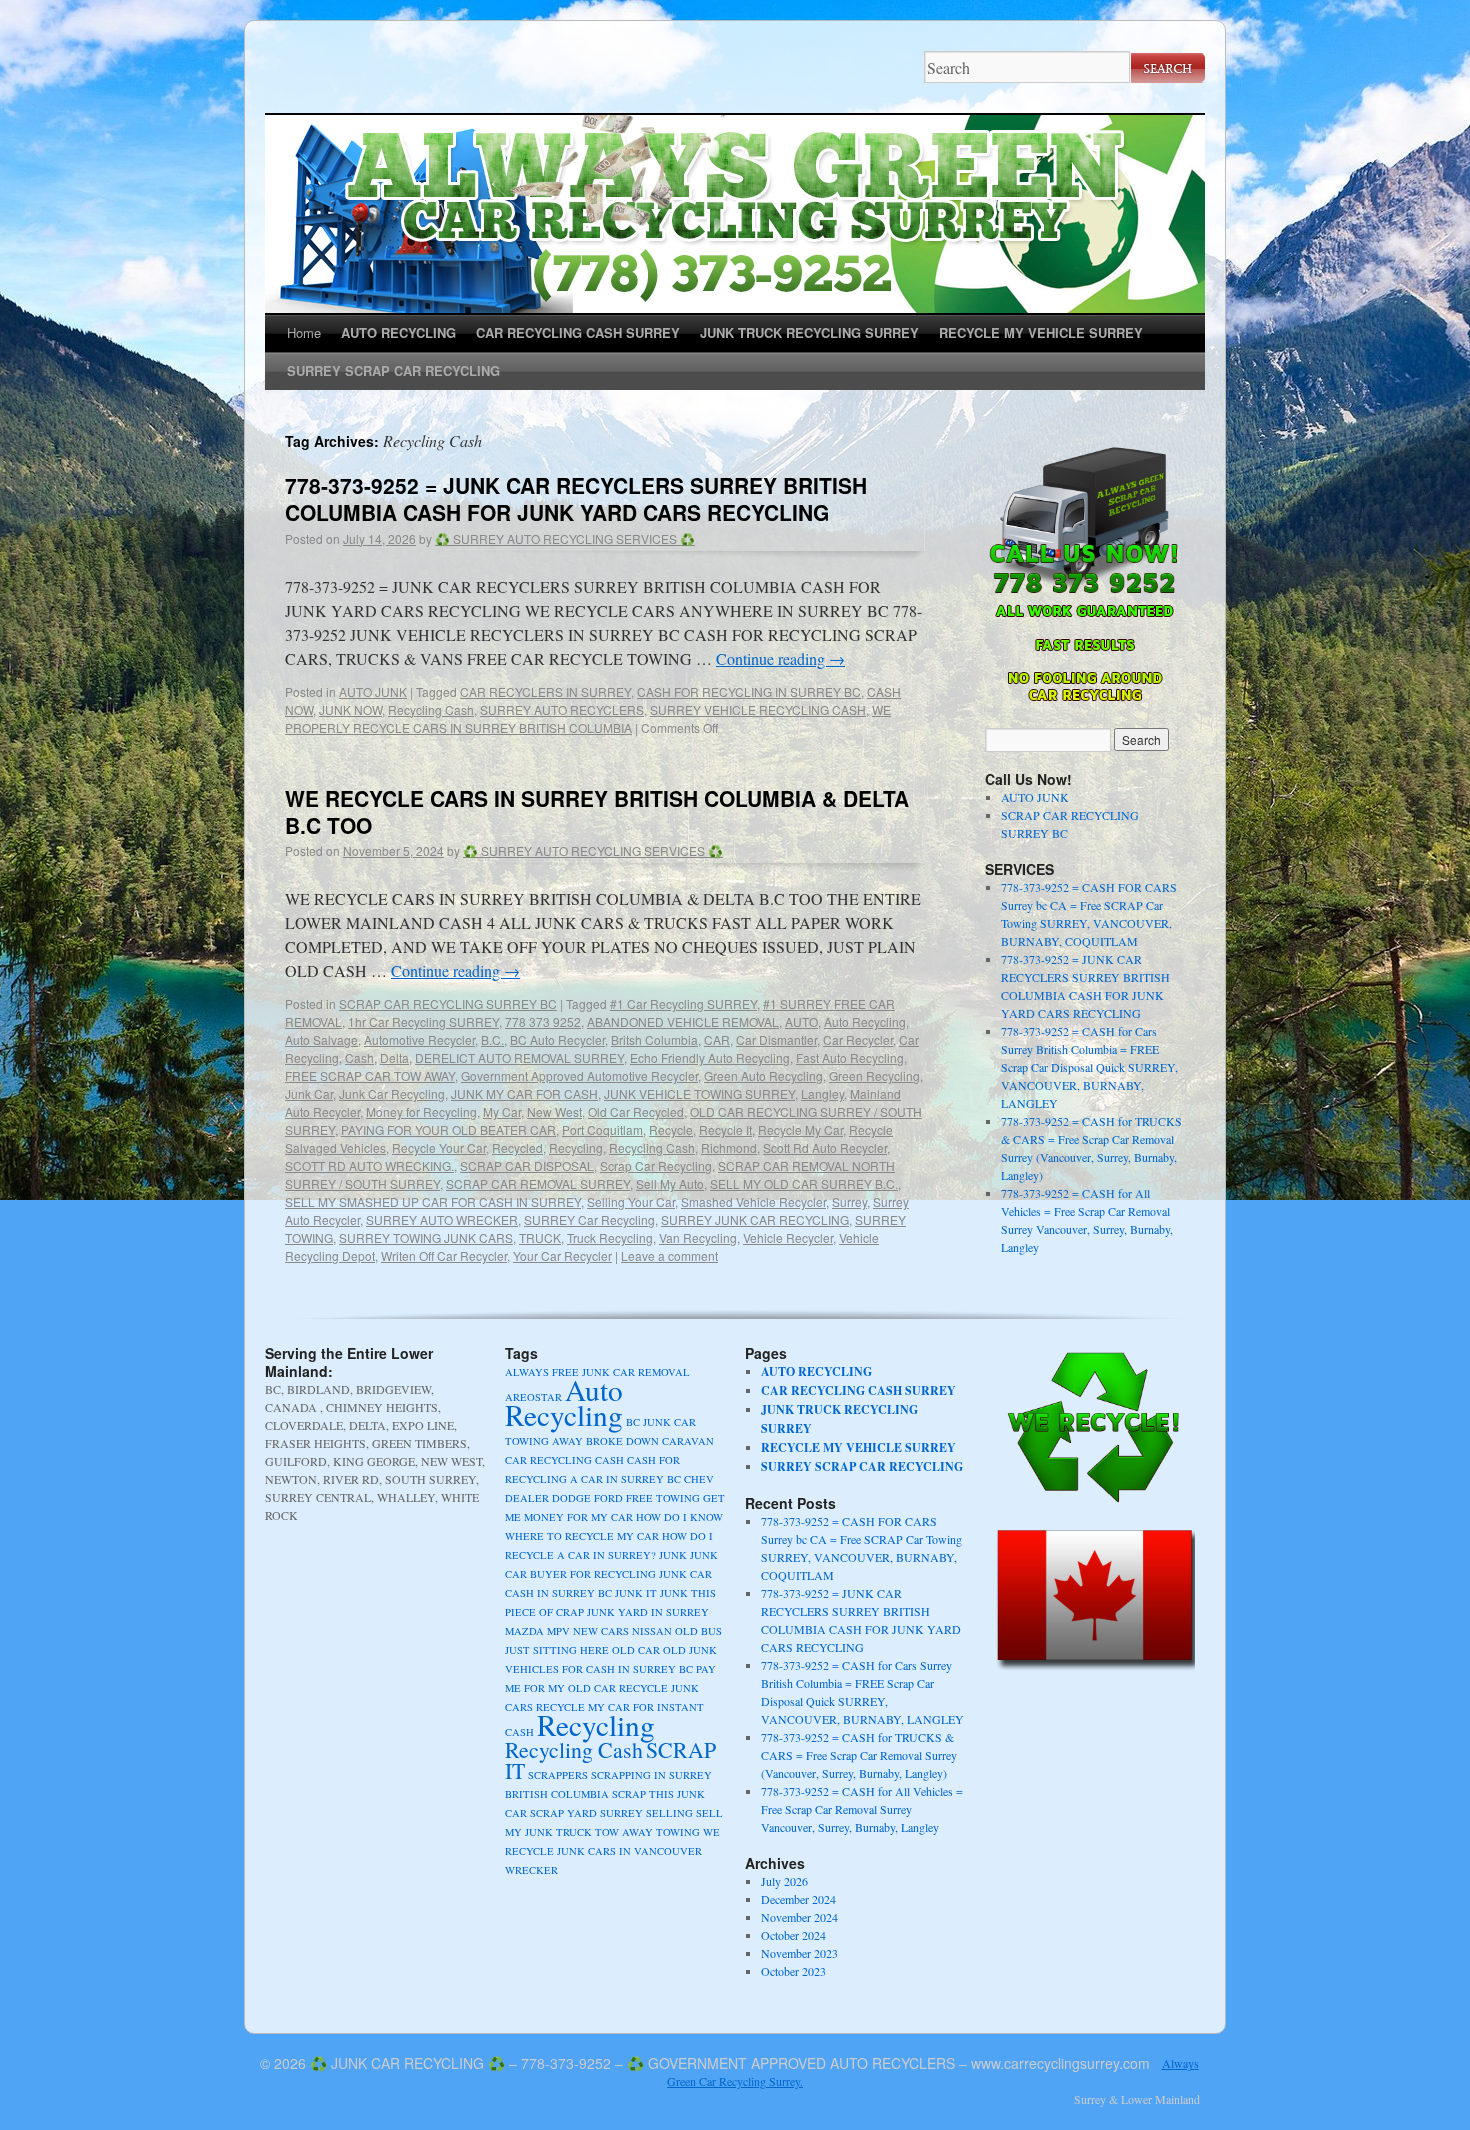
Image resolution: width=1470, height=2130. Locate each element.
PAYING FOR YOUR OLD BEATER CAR (448, 1129)
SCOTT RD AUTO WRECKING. (369, 1165)
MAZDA (524, 1631)
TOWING (678, 1832)
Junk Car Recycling (392, 1093)
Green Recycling (874, 1075)
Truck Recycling (610, 1237)
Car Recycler (858, 1039)
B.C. (492, 1039)
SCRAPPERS (558, 1775)
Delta (394, 1057)
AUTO (801, 1021)
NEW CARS (601, 1631)
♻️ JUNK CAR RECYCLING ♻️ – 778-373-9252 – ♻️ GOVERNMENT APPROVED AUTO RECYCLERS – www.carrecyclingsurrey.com (730, 2063)
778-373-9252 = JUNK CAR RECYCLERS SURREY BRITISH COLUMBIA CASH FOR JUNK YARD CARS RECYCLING (576, 498)
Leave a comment (669, 1255)
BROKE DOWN (622, 1441)
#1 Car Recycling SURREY (683, 1003)
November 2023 (799, 1953)
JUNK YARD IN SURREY (648, 1612)
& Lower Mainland (1154, 2099)
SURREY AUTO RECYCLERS (562, 709)
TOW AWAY (624, 1832)
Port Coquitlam (602, 1129)
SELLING (669, 1813)
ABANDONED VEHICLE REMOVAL (683, 1021)
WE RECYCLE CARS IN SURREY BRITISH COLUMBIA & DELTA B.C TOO (597, 811)
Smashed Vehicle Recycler (753, 1201)
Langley (822, 1093)
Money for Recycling (421, 1111)
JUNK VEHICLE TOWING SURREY (699, 1093)
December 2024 (798, 1899)
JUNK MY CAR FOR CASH (524, 1093)
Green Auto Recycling (763, 1075)
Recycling (576, 1147)
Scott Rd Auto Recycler (825, 1147)
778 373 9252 (543, 1021)
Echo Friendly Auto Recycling (710, 1057)
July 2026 (784, 1881)
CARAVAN (688, 1441)
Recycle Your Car (439, 1147)
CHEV (699, 1479)
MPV (558, 1631)
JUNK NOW (350, 709)
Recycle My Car (800, 1129)
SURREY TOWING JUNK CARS (426, 1237)
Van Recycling (698, 1237)
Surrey (849, 1201)
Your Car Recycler (562, 1255)
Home (304, 332)
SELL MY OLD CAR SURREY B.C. (804, 1183)
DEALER (527, 1498)
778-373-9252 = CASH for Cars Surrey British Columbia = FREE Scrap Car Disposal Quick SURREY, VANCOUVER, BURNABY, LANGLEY (1089, 1067)
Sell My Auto (670, 1183)
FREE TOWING (663, 1498)
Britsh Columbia (654, 1039)
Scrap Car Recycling (656, 1165)
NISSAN (652, 1631)
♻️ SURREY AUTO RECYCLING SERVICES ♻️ (565, 538)
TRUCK (540, 1237)
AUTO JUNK (373, 691)
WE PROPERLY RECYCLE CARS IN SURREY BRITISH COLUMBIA (588, 718)
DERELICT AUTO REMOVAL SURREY (519, 1057)
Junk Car (309, 1093)
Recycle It (725, 1129)
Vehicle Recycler (788, 1237)
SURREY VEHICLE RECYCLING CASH (758, 709)
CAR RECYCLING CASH (564, 1460)
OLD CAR (636, 1650)
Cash (359, 1057)
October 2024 (793, 1935)
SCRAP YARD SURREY (586, 1813)
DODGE (571, 1498)
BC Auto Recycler (557, 1039)
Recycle (671, 1129)
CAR (717, 1039)
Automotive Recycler (419, 1039)
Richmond (729, 1147)
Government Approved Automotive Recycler (579, 1075)
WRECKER (531, 1870)
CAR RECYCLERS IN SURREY (545, 691)
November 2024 (799, 1917)
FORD (608, 1498)
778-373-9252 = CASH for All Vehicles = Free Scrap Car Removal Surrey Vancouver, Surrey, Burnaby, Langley (862, 1809)
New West (554, 1111)
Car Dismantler (776, 1039)
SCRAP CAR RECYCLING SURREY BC (448, 1003)
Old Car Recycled (636, 1111)
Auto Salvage (321, 1039)
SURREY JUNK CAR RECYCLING (755, 1219)
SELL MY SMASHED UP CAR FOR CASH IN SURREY (433, 1201)
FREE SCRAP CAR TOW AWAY (370, 1075)
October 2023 (793, 1971)
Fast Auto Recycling (850, 1057)
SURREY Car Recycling (589, 1219)
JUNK (673, 1555)
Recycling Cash (431, 709)
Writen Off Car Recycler (444, 1255)
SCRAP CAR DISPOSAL (527, 1165)
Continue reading (780, 658)
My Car (502, 1111)
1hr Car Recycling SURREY (423, 1021)
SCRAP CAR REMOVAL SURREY (538, 1183)
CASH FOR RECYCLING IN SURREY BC (749, 691)
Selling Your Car (631, 1201)
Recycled (517, 1147)
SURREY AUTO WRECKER (442, 1219)
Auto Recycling (865, 1021)
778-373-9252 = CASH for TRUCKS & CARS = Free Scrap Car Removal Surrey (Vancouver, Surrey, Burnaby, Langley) (859, 1755)
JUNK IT (636, 1593)
